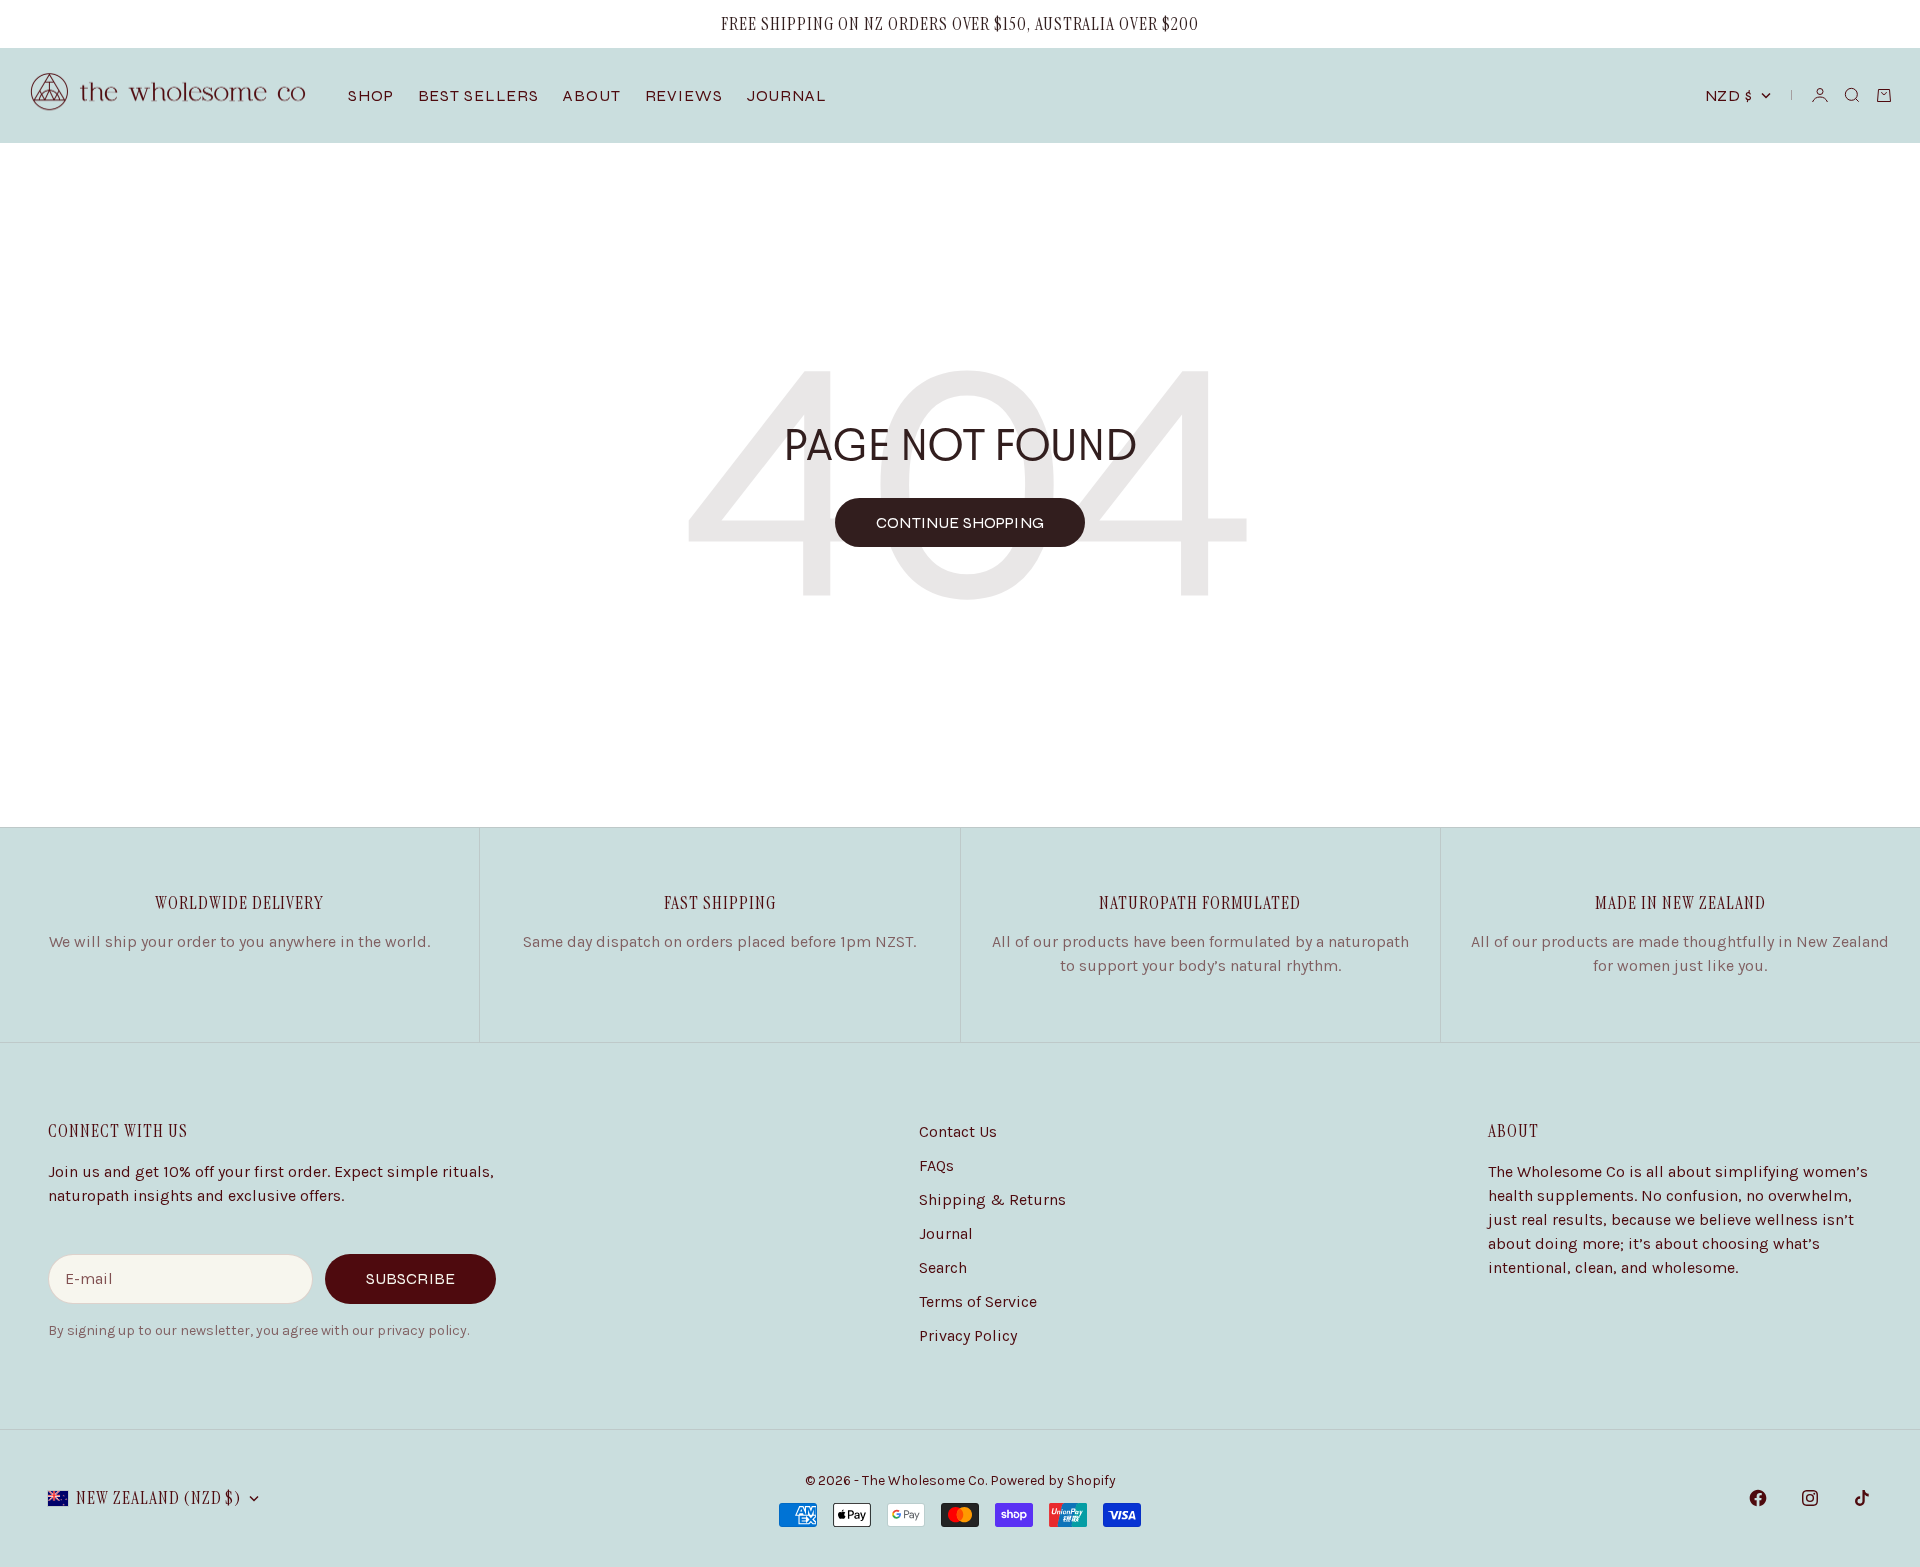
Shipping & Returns (992, 1199)
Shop (371, 95)
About (591, 95)
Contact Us (958, 1131)
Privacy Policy (968, 1335)
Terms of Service (978, 1301)
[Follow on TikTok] (1862, 1498)
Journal (787, 95)
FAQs (936, 1165)
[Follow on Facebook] (1758, 1498)
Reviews (684, 95)
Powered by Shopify (1053, 1480)
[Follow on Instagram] (1810, 1498)
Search (943, 1267)
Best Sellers (479, 95)
